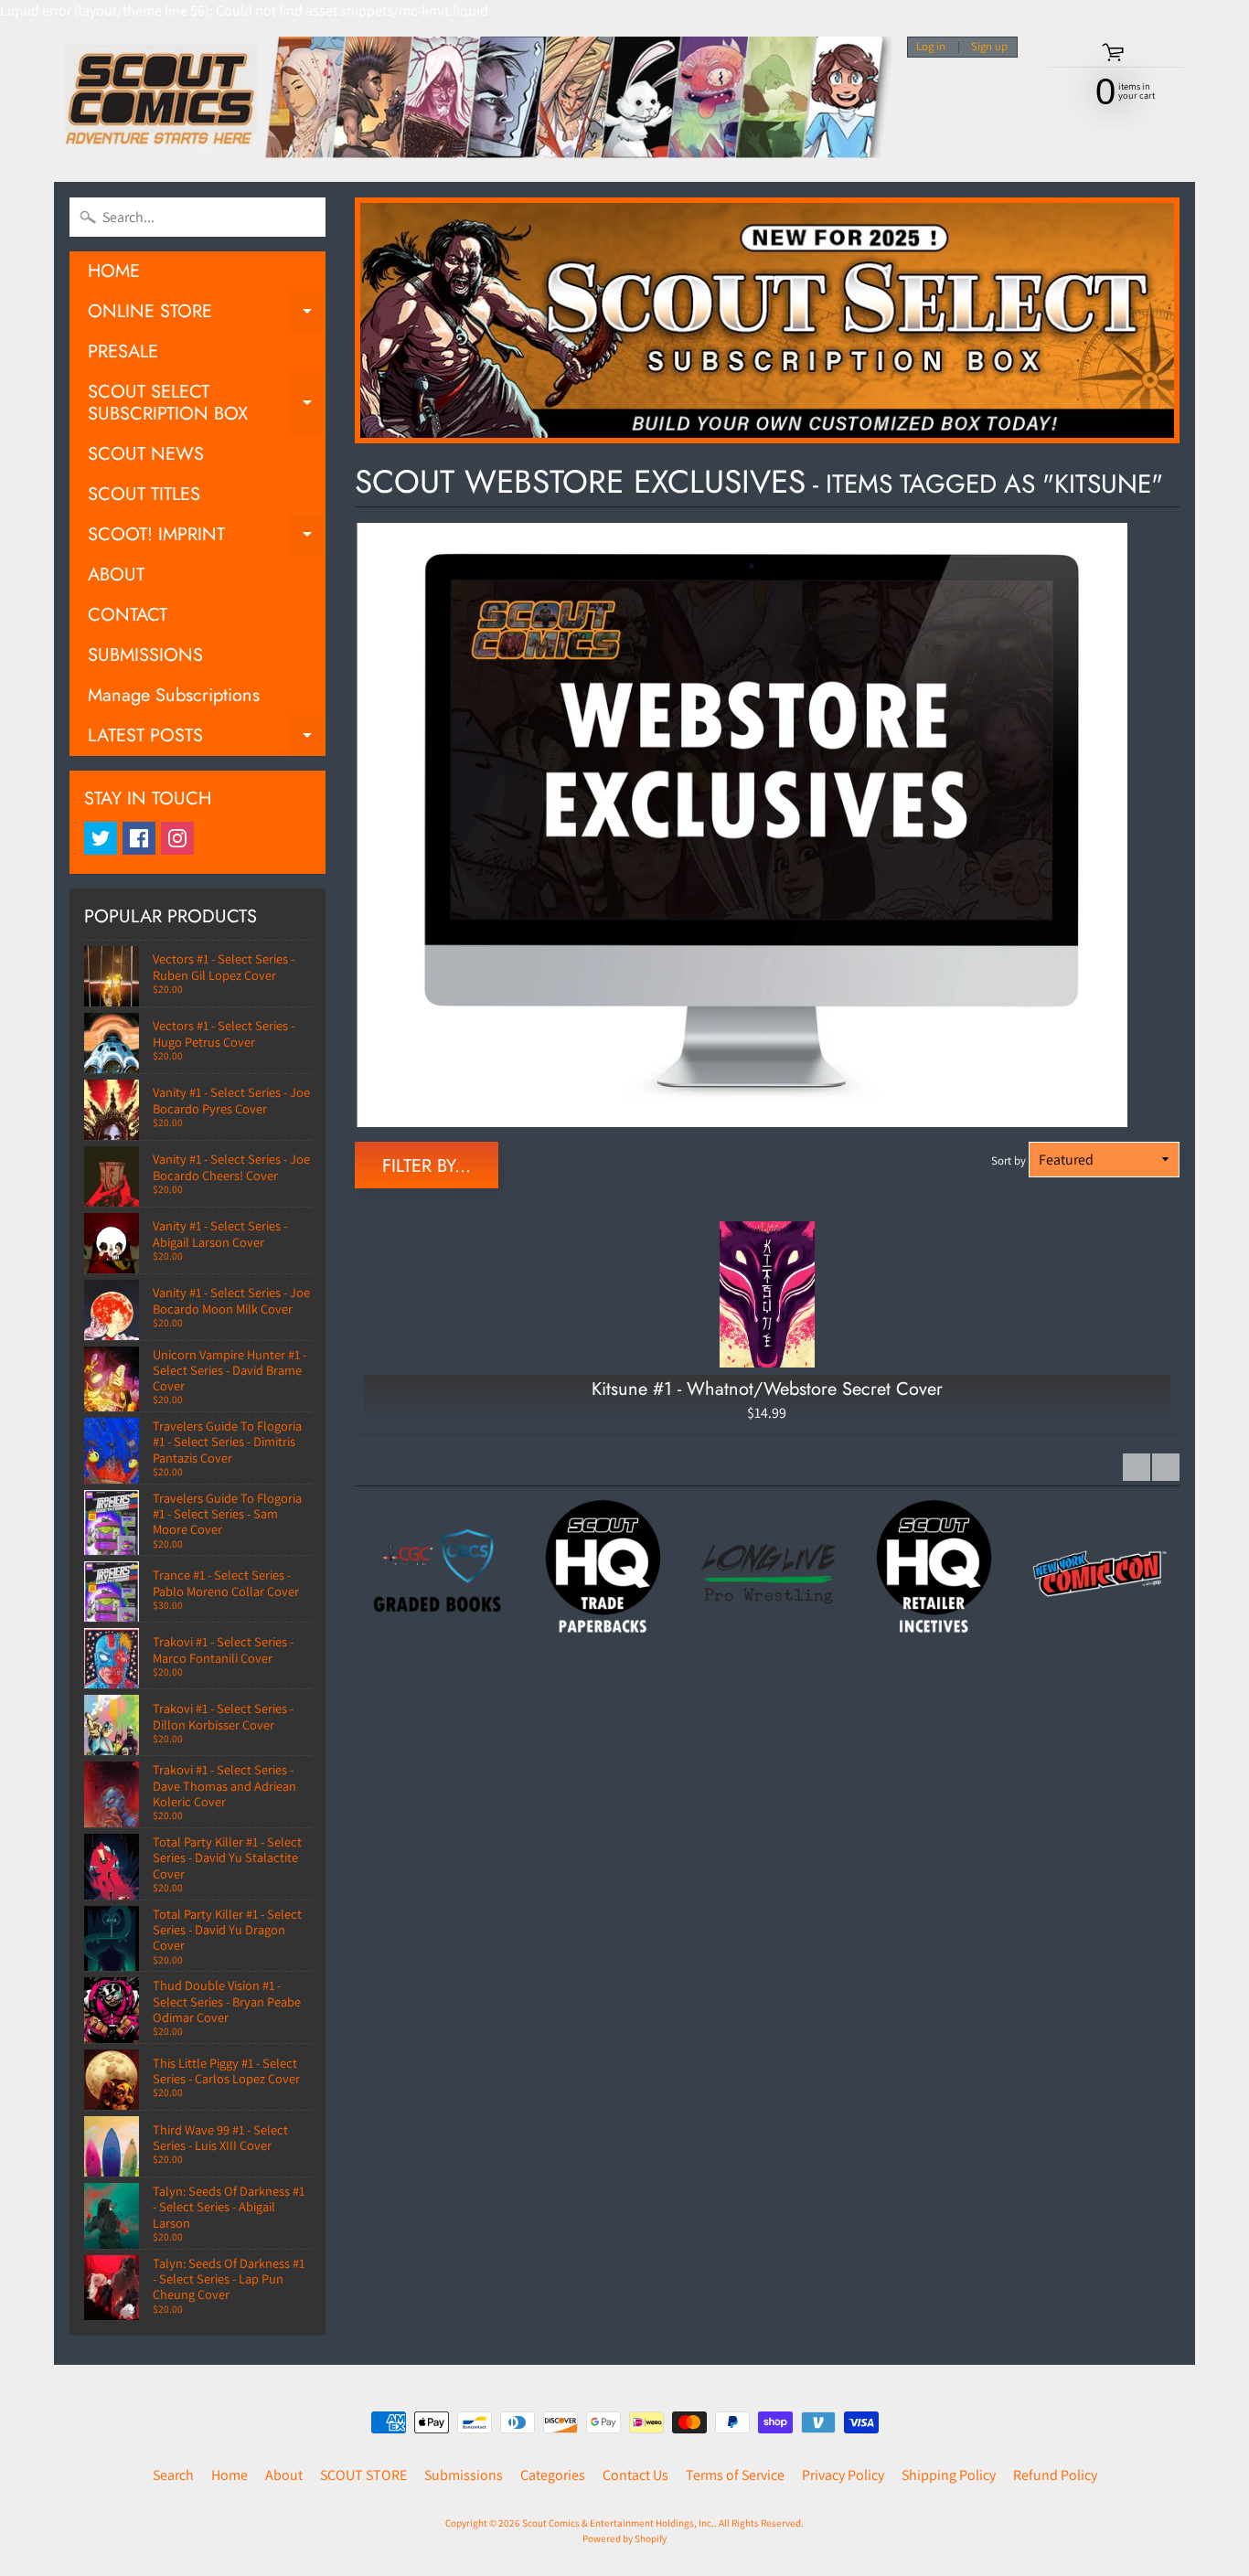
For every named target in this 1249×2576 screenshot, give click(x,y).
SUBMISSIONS (145, 655)
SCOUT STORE (363, 2475)
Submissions (464, 2475)
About (284, 2475)
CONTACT (128, 615)
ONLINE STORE (207, 315)
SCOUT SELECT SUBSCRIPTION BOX (207, 404)
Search (173, 2475)
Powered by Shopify (624, 2539)
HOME (114, 271)
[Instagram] (177, 838)
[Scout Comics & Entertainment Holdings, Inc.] (474, 102)
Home (230, 2475)
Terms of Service (735, 2475)
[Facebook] (139, 838)
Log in (931, 47)
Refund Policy (1055, 2475)
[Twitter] (101, 838)
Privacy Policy (843, 2475)
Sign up (989, 47)
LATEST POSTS (207, 739)
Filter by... (427, 1166)
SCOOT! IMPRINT (207, 538)
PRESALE (123, 351)
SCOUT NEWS (146, 454)
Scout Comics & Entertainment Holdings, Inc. (618, 2523)
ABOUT (116, 575)
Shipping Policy (949, 2475)
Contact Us (635, 2475)
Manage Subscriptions (174, 695)
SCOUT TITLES (144, 494)
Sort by (1009, 1160)
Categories (553, 2475)
